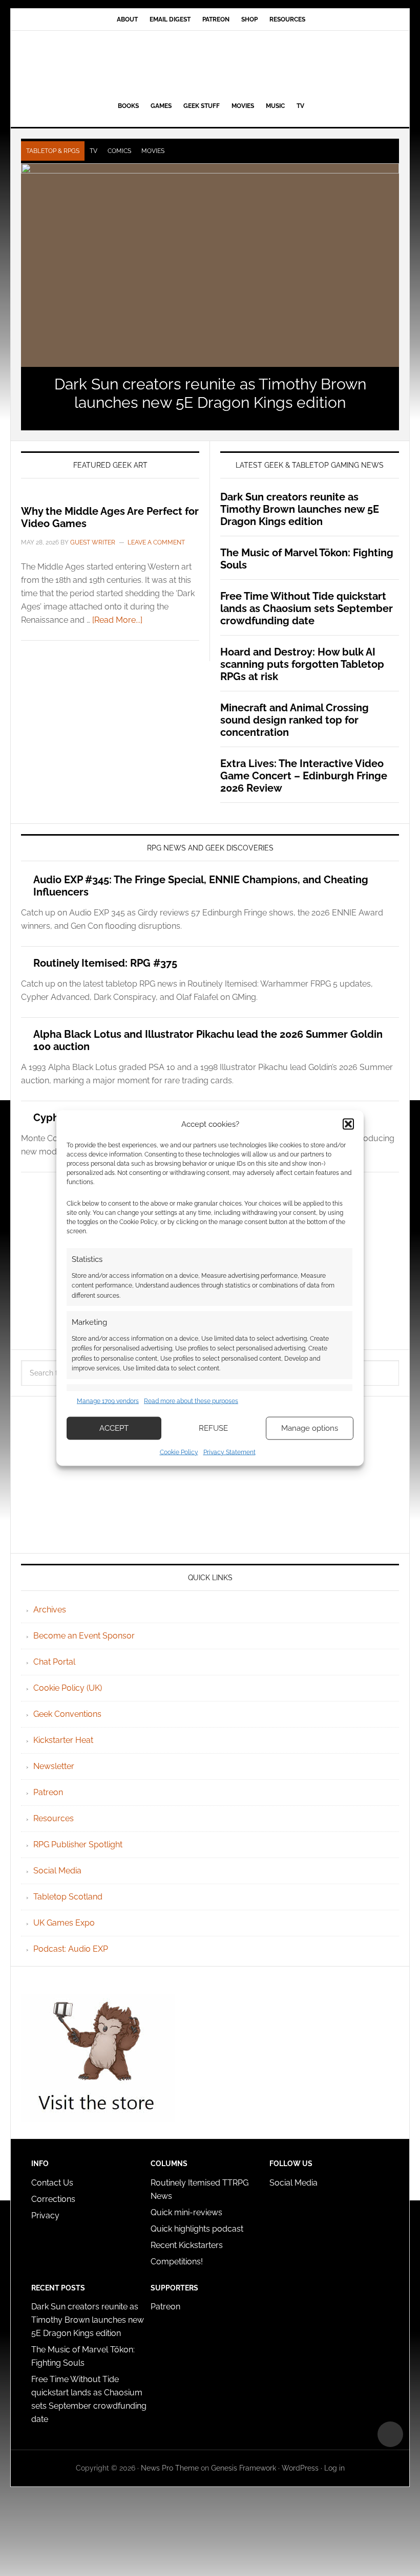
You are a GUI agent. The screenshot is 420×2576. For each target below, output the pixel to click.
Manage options (310, 1428)
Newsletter (54, 1766)
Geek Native (210, 64)
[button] (348, 1124)
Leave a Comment (156, 542)
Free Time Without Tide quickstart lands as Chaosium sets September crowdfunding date (307, 608)
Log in (334, 2468)
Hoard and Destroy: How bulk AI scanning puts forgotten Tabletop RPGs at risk (302, 664)
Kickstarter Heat (63, 1740)
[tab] (53, 151)
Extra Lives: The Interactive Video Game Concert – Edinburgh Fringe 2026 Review (304, 776)
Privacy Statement (229, 1452)
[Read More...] (117, 620)
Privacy (45, 2215)
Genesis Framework (244, 2468)
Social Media (57, 1871)
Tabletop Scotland (68, 1897)
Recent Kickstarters (188, 2245)
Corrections (53, 2199)
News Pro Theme (170, 2468)
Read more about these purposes (191, 1401)
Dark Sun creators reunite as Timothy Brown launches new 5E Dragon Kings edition (210, 393)
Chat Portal (54, 1662)
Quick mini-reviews (186, 2212)
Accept (114, 1428)
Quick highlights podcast (197, 2229)
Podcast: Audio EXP (71, 1949)
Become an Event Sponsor (84, 1636)
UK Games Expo (64, 1923)
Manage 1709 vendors (108, 1401)
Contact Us (52, 2183)
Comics (119, 151)
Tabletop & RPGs (53, 151)
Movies (153, 151)
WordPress (300, 2468)
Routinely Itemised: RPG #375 (105, 963)
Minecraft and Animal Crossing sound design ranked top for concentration (295, 720)
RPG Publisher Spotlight (78, 1844)
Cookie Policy (179, 1452)
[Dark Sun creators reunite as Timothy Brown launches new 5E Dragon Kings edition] (210, 265)
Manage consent (390, 2434)
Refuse (213, 1428)
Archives (50, 1610)
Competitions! (177, 2262)
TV (93, 151)
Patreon (48, 1792)
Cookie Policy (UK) (68, 1688)
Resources (54, 1818)
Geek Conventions (67, 1714)
